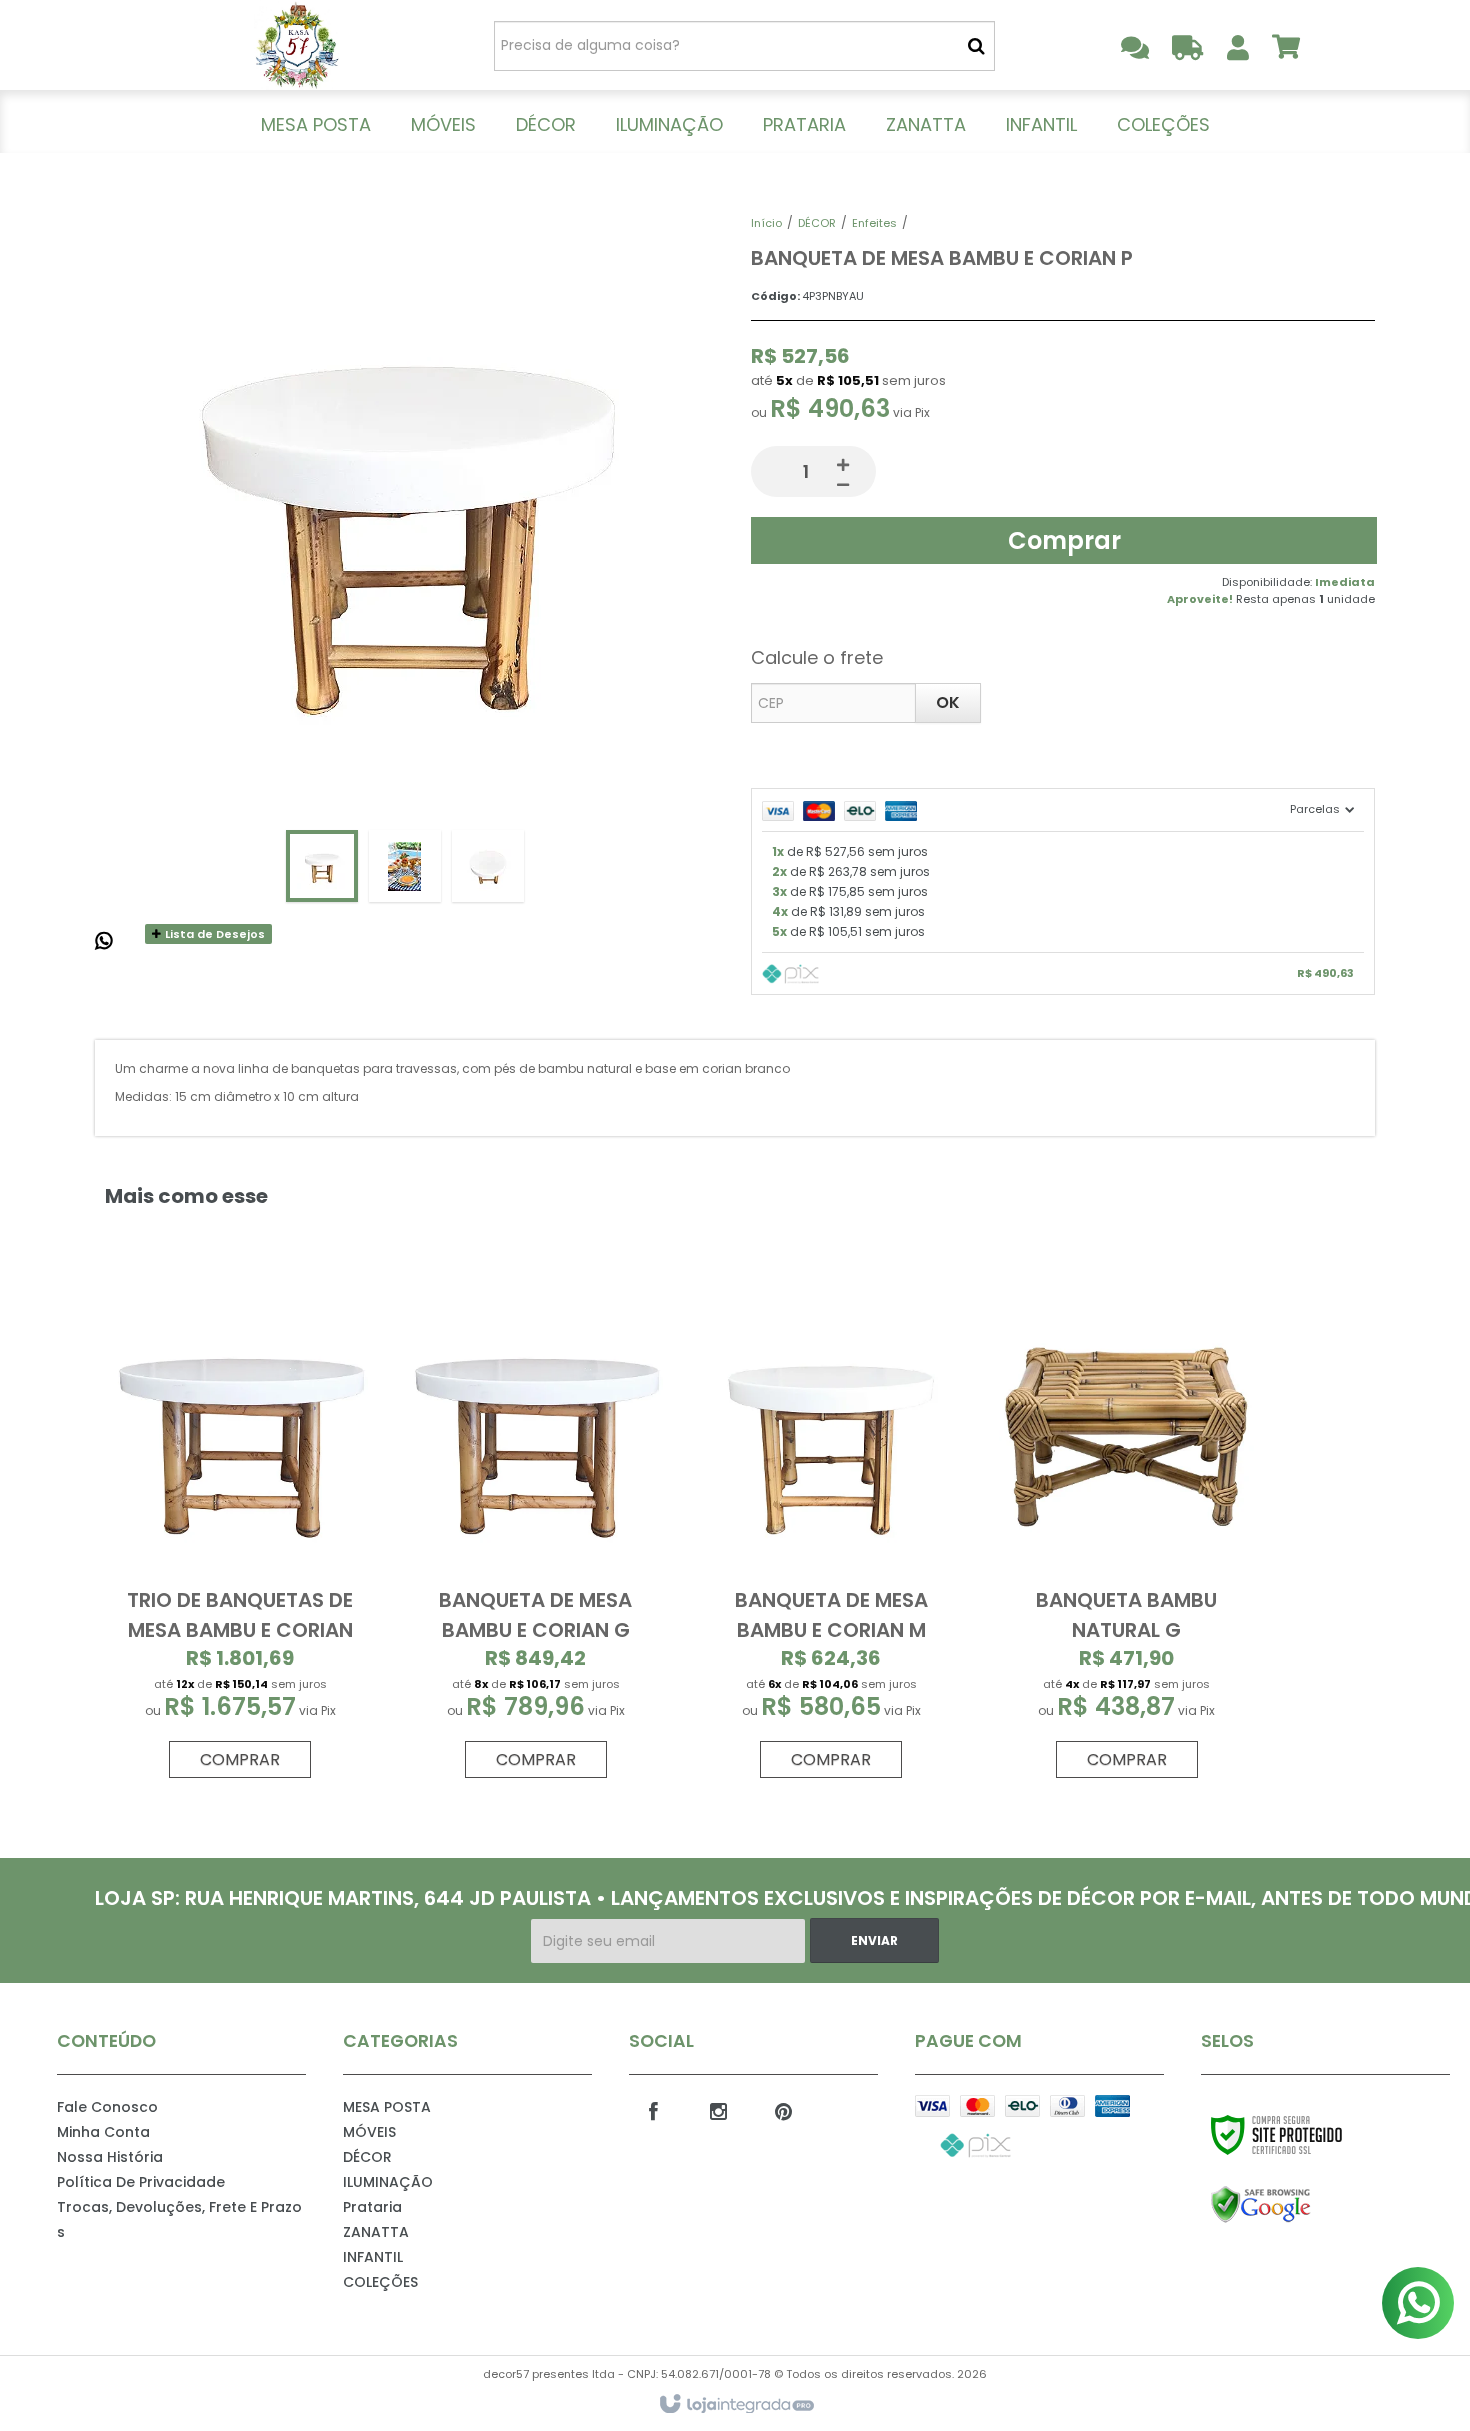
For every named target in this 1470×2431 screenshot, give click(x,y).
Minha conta (103, 2132)
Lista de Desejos (213, 934)
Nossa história (110, 2157)
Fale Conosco (107, 2107)
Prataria (372, 2207)
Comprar (1064, 540)
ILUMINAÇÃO (388, 2182)
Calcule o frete (817, 657)
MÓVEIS (369, 2132)
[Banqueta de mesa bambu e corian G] (536, 1536)
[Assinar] (874, 1940)
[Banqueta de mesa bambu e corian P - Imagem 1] (322, 866)
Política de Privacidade (141, 2182)
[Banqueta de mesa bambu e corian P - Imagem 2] (405, 866)
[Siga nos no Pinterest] (784, 2110)
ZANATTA (376, 2232)
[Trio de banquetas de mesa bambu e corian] (240, 1536)
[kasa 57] (296, 45)
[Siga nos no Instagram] (719, 2110)
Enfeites (874, 223)
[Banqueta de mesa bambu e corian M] (831, 1536)
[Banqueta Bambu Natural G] (1126, 1536)
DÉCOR (817, 223)
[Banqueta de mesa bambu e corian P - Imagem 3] (488, 866)
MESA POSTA (387, 2107)
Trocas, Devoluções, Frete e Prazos (179, 2219)
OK (948, 702)
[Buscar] (976, 46)
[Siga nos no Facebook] (654, 2110)
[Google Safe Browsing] (1303, 2205)
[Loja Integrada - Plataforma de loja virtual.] (735, 2405)
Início (766, 223)
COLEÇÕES (380, 2282)
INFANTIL (373, 2257)
